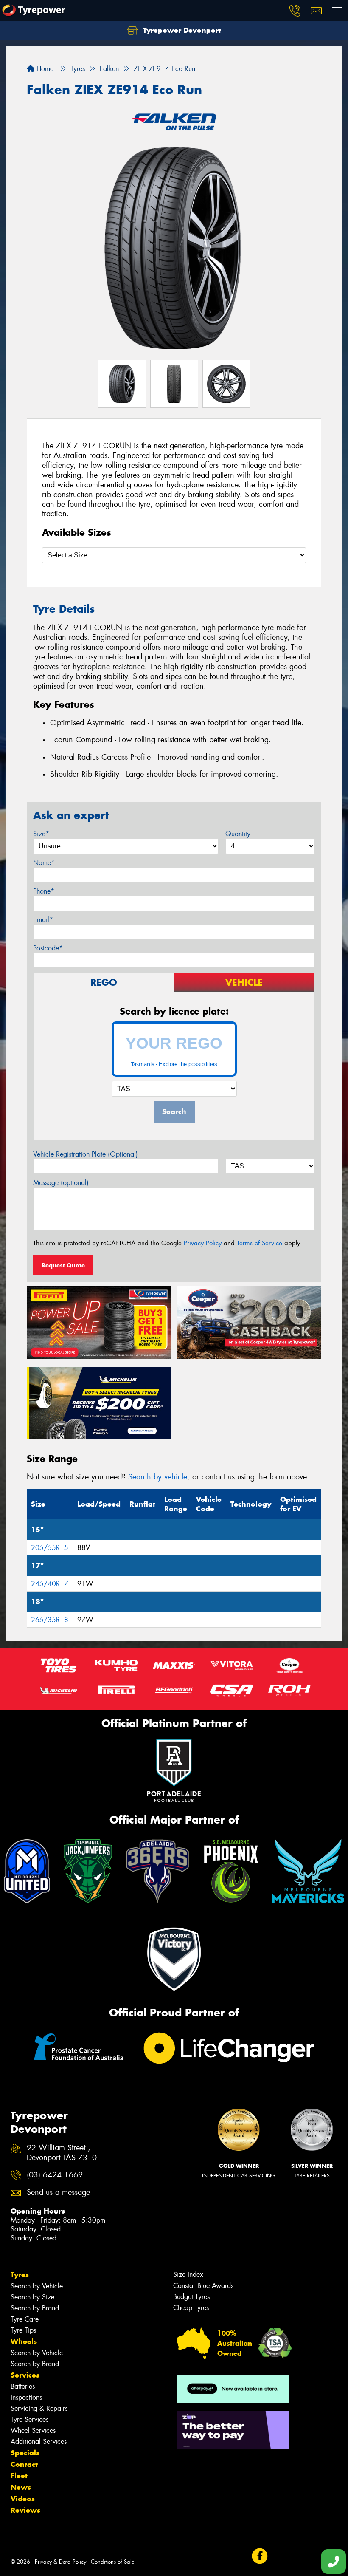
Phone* (44, 891)
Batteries (23, 2386)
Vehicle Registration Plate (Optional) (86, 1154)
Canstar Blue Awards (203, 2286)
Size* (41, 834)
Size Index (188, 2275)
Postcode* (48, 948)
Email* (43, 920)
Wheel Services (33, 2430)
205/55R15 (50, 1548)
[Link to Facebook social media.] (260, 2556)
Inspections (26, 2397)
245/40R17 (50, 1584)
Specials (25, 2453)
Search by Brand (35, 2308)
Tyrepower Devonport (181, 30)
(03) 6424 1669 (55, 2175)
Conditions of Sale (113, 2562)
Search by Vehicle (37, 2286)
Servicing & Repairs (39, 2408)
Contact (24, 2464)
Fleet (19, 2476)
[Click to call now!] (295, 11)
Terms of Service (260, 1243)
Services (25, 2375)
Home (44, 69)
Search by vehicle (158, 1477)
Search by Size (32, 2297)
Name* (44, 863)
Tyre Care (25, 2319)
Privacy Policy (203, 1243)
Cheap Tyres (191, 2308)
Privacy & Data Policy (60, 2562)
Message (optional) (61, 1183)
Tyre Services (29, 2419)
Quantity (238, 834)
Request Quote (63, 1265)
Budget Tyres (191, 2297)
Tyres (20, 2275)
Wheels (24, 2341)
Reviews (25, 2510)
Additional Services (39, 2442)
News (21, 2487)
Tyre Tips (23, 2330)
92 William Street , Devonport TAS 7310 (62, 2153)
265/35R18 (50, 1620)
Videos (23, 2499)
